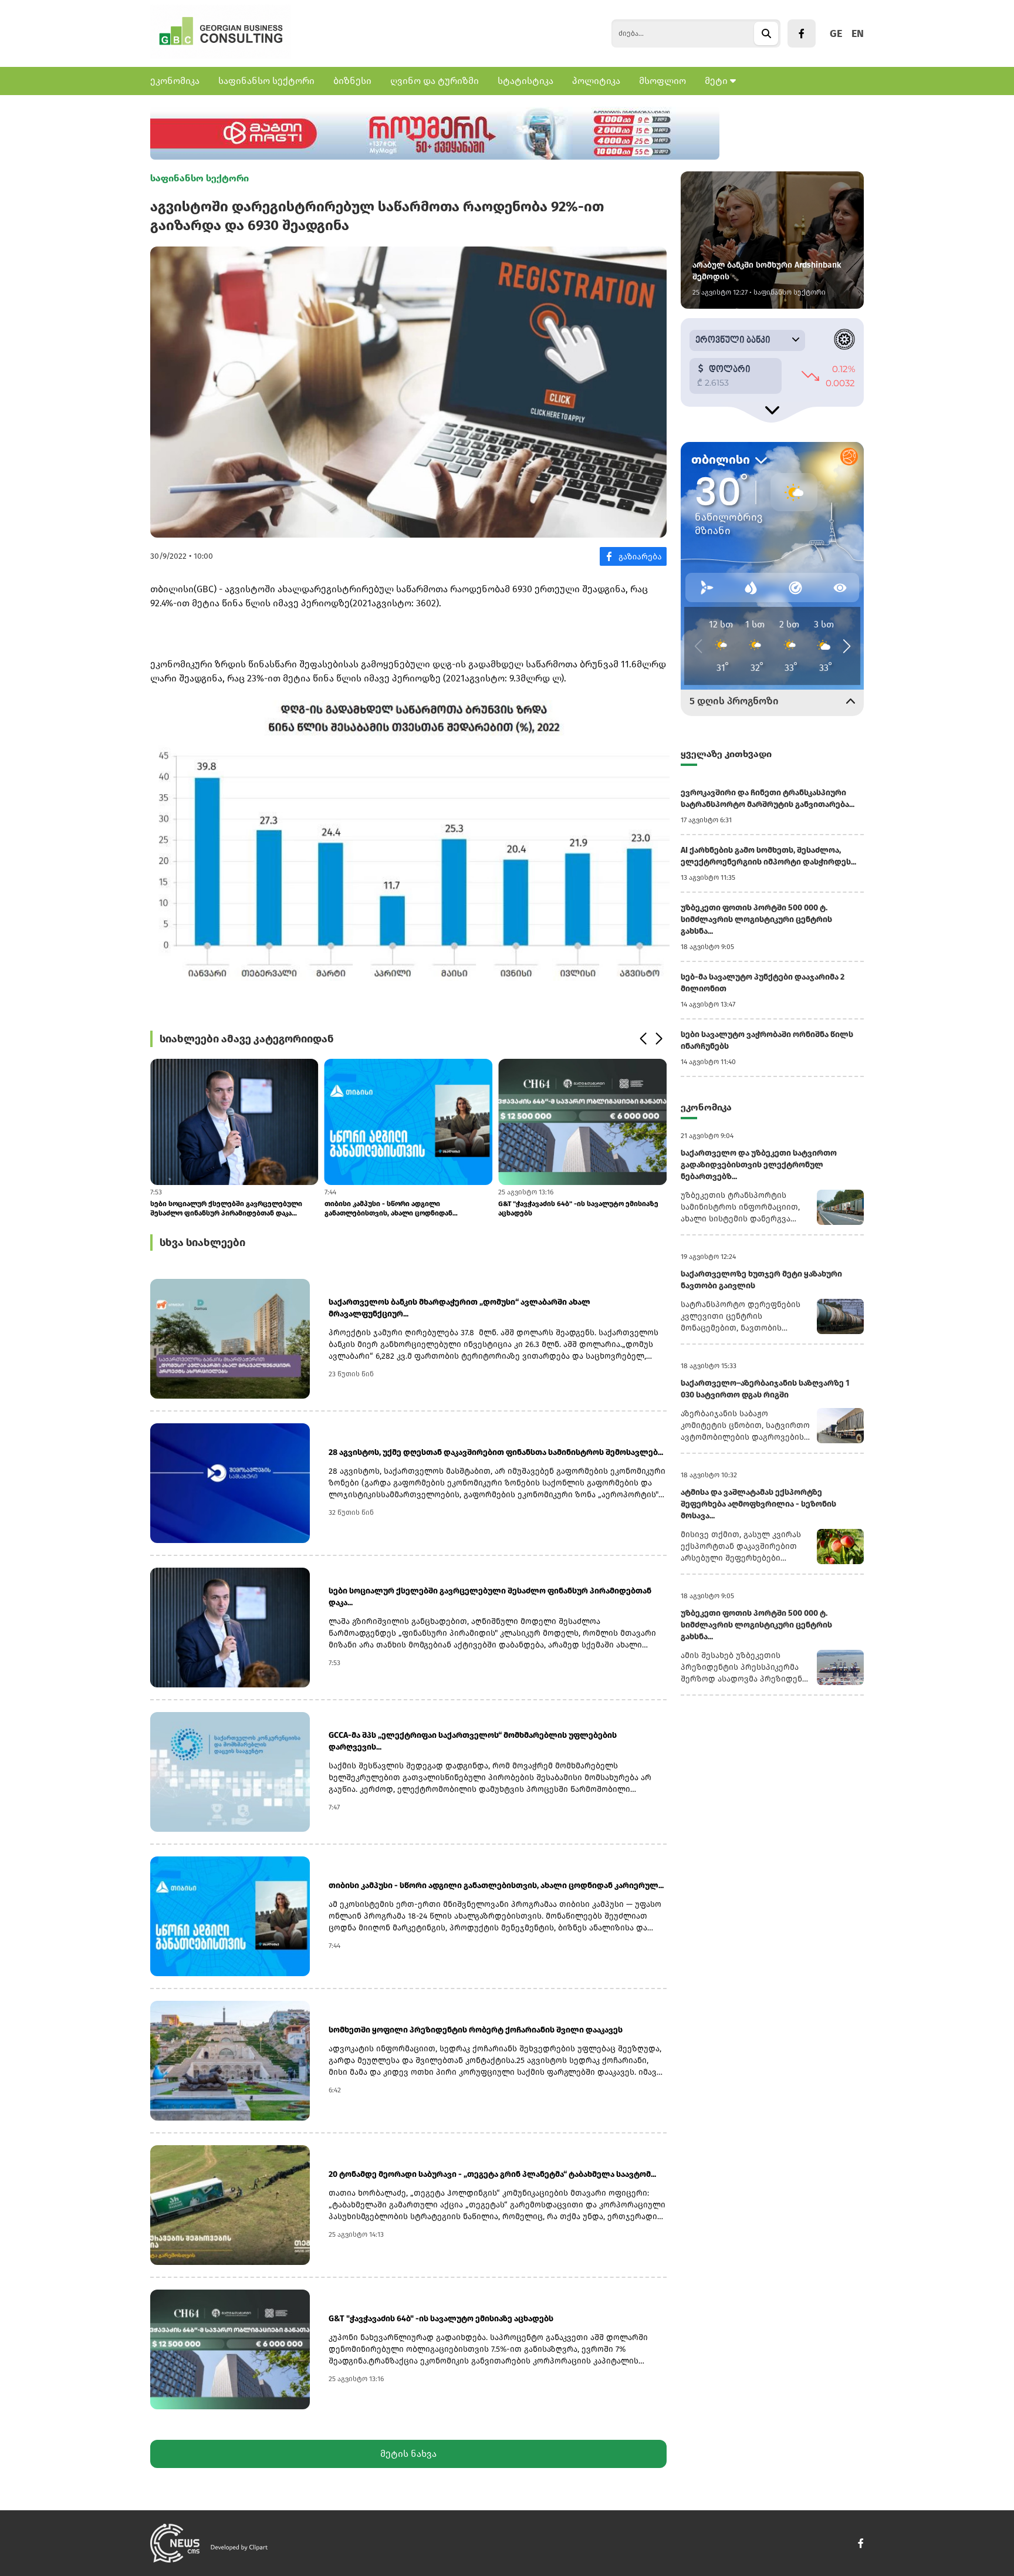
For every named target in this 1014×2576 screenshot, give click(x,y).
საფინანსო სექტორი (266, 81)
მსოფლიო (663, 81)
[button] (643, 1039)
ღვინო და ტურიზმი (435, 81)
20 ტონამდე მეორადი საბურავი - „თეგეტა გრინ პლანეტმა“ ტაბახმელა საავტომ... (492, 2174)
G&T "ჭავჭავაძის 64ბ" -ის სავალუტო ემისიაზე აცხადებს (578, 1208)
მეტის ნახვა (408, 2454)
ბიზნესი (352, 81)
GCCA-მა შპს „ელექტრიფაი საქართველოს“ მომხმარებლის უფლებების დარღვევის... (473, 1741)
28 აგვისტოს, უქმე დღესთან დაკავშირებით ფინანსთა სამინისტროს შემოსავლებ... (496, 1452)
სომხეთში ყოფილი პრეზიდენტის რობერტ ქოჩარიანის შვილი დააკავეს (476, 2030)
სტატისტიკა (525, 81)
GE (836, 33)
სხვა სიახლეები (202, 1243)
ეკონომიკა (175, 81)
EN (858, 33)
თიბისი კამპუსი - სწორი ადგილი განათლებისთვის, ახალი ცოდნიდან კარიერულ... (388, 1209)
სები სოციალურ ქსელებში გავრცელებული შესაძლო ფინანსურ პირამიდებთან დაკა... (226, 1208)
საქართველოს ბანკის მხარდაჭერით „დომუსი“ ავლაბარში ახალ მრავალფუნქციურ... (459, 1308)
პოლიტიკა (596, 81)
